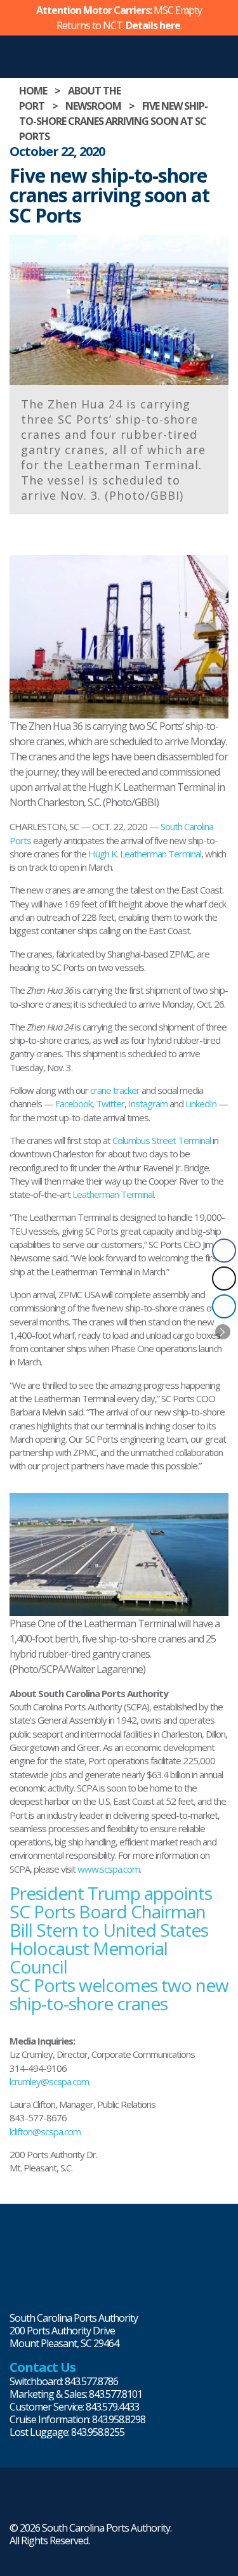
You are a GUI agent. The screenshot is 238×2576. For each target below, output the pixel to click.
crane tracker (115, 1090)
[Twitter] (39, 2501)
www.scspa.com (109, 1869)
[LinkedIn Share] (224, 1306)
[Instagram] (60, 2501)
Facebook (74, 1103)
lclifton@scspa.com (45, 2131)
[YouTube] (102, 2501)
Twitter (110, 1103)
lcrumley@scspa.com (49, 2081)
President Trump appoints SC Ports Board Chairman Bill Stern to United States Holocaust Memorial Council (111, 1930)
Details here (153, 25)
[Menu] (225, 49)
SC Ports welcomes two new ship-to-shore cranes (119, 1994)
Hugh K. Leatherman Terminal (145, 854)
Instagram (148, 1103)
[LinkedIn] (18, 2501)
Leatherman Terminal (113, 1194)
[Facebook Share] (224, 1251)
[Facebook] (81, 2501)
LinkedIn (201, 1103)
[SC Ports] (29, 2261)
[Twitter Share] (224, 1278)
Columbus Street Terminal (162, 1140)
